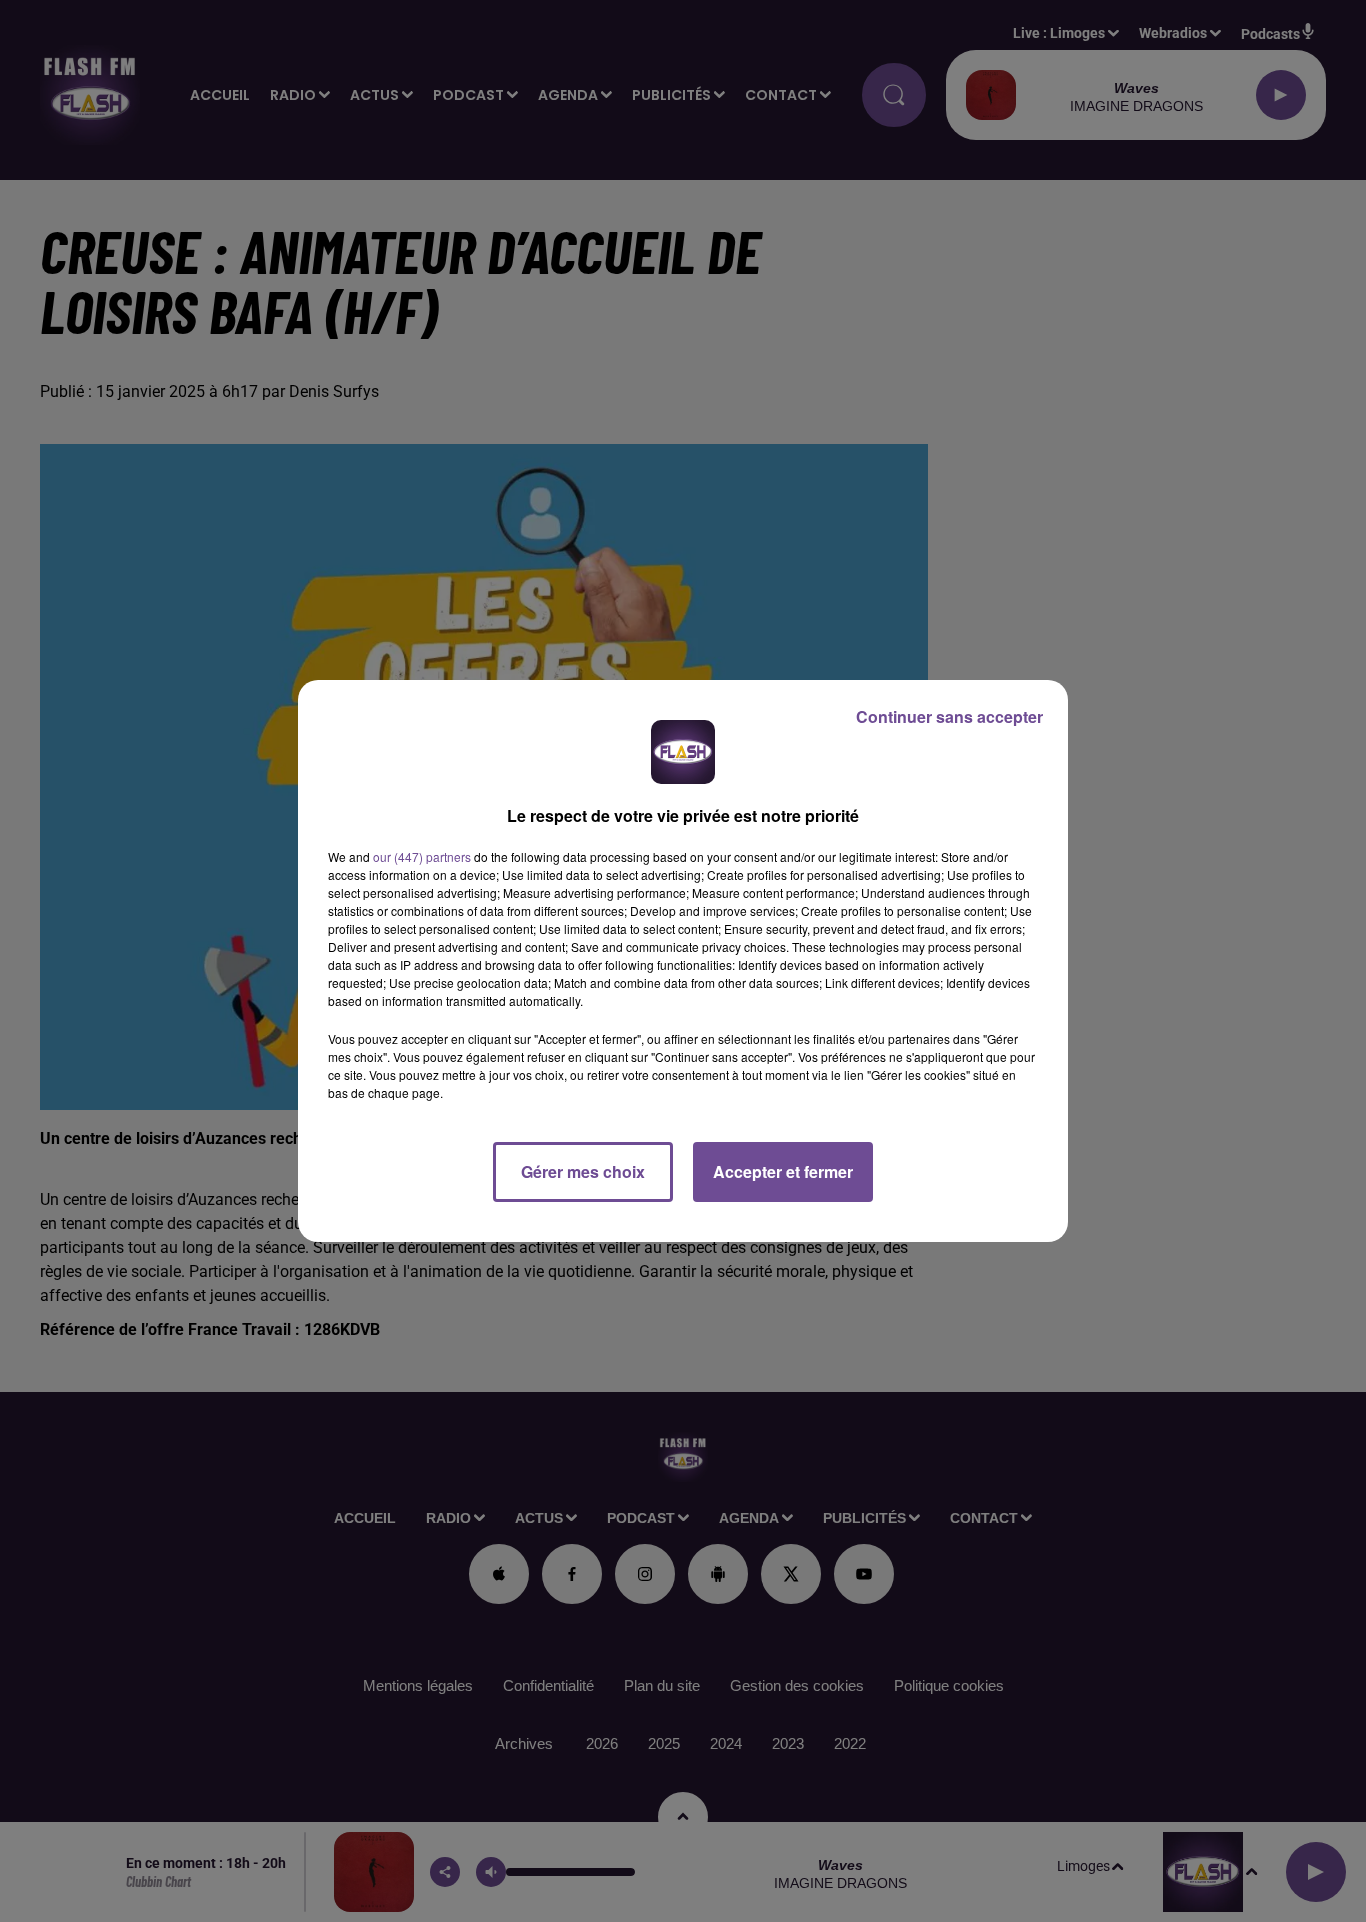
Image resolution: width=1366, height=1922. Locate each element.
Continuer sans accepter (949, 716)
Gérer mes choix (583, 1171)
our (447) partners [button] (422, 856)
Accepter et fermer (783, 1171)
